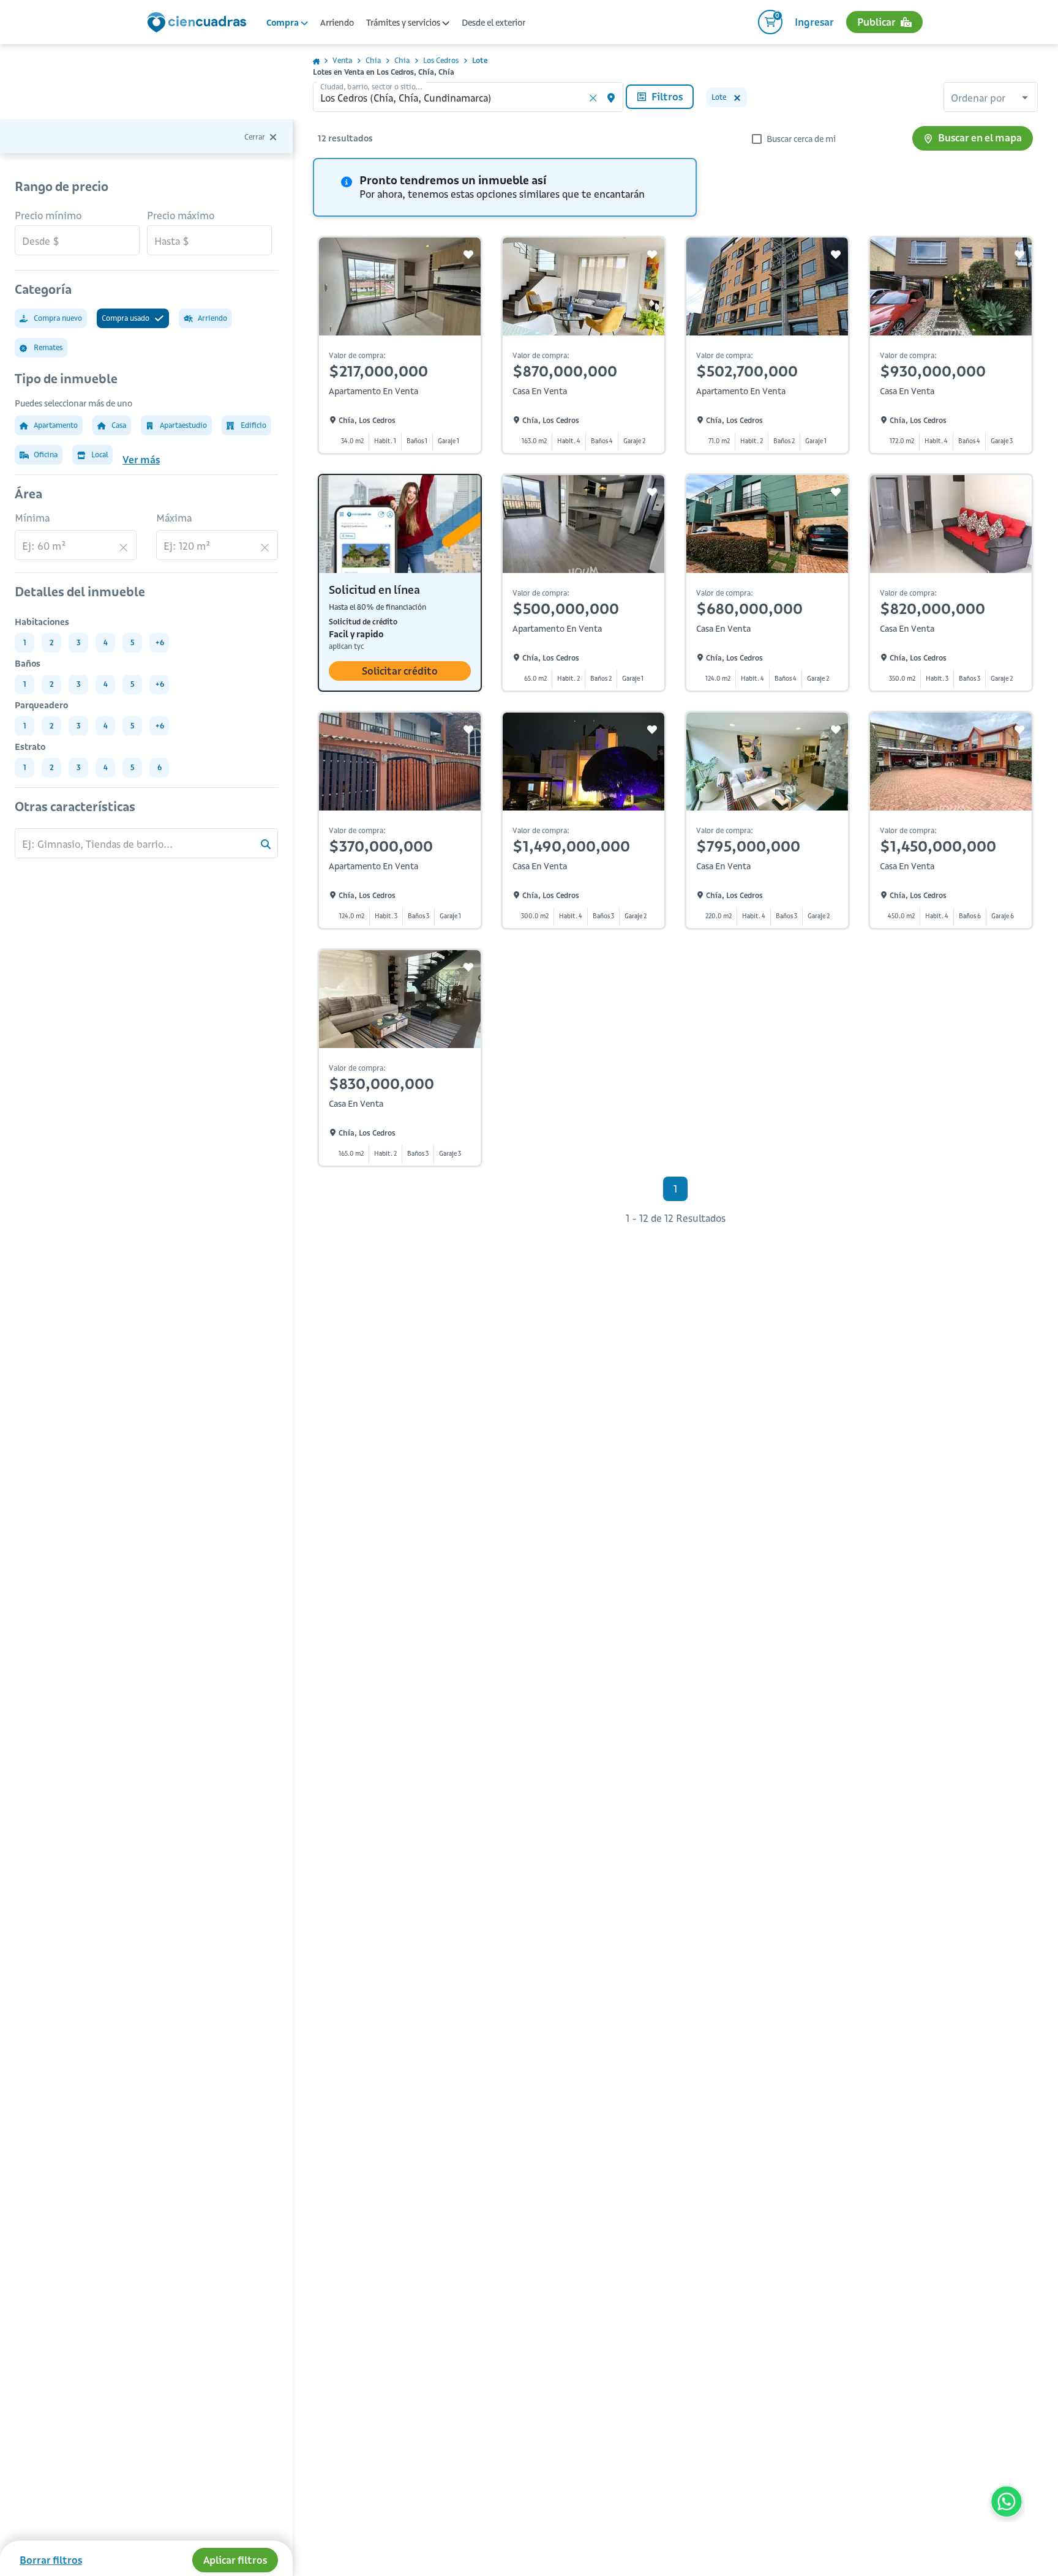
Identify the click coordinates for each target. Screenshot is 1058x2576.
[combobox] (991, 99)
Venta (342, 60)
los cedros (441, 60)
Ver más (141, 460)
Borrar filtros (51, 2560)
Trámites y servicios (404, 23)
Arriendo (337, 23)
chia (373, 60)
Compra (283, 23)
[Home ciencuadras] (199, 24)
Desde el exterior (493, 23)
